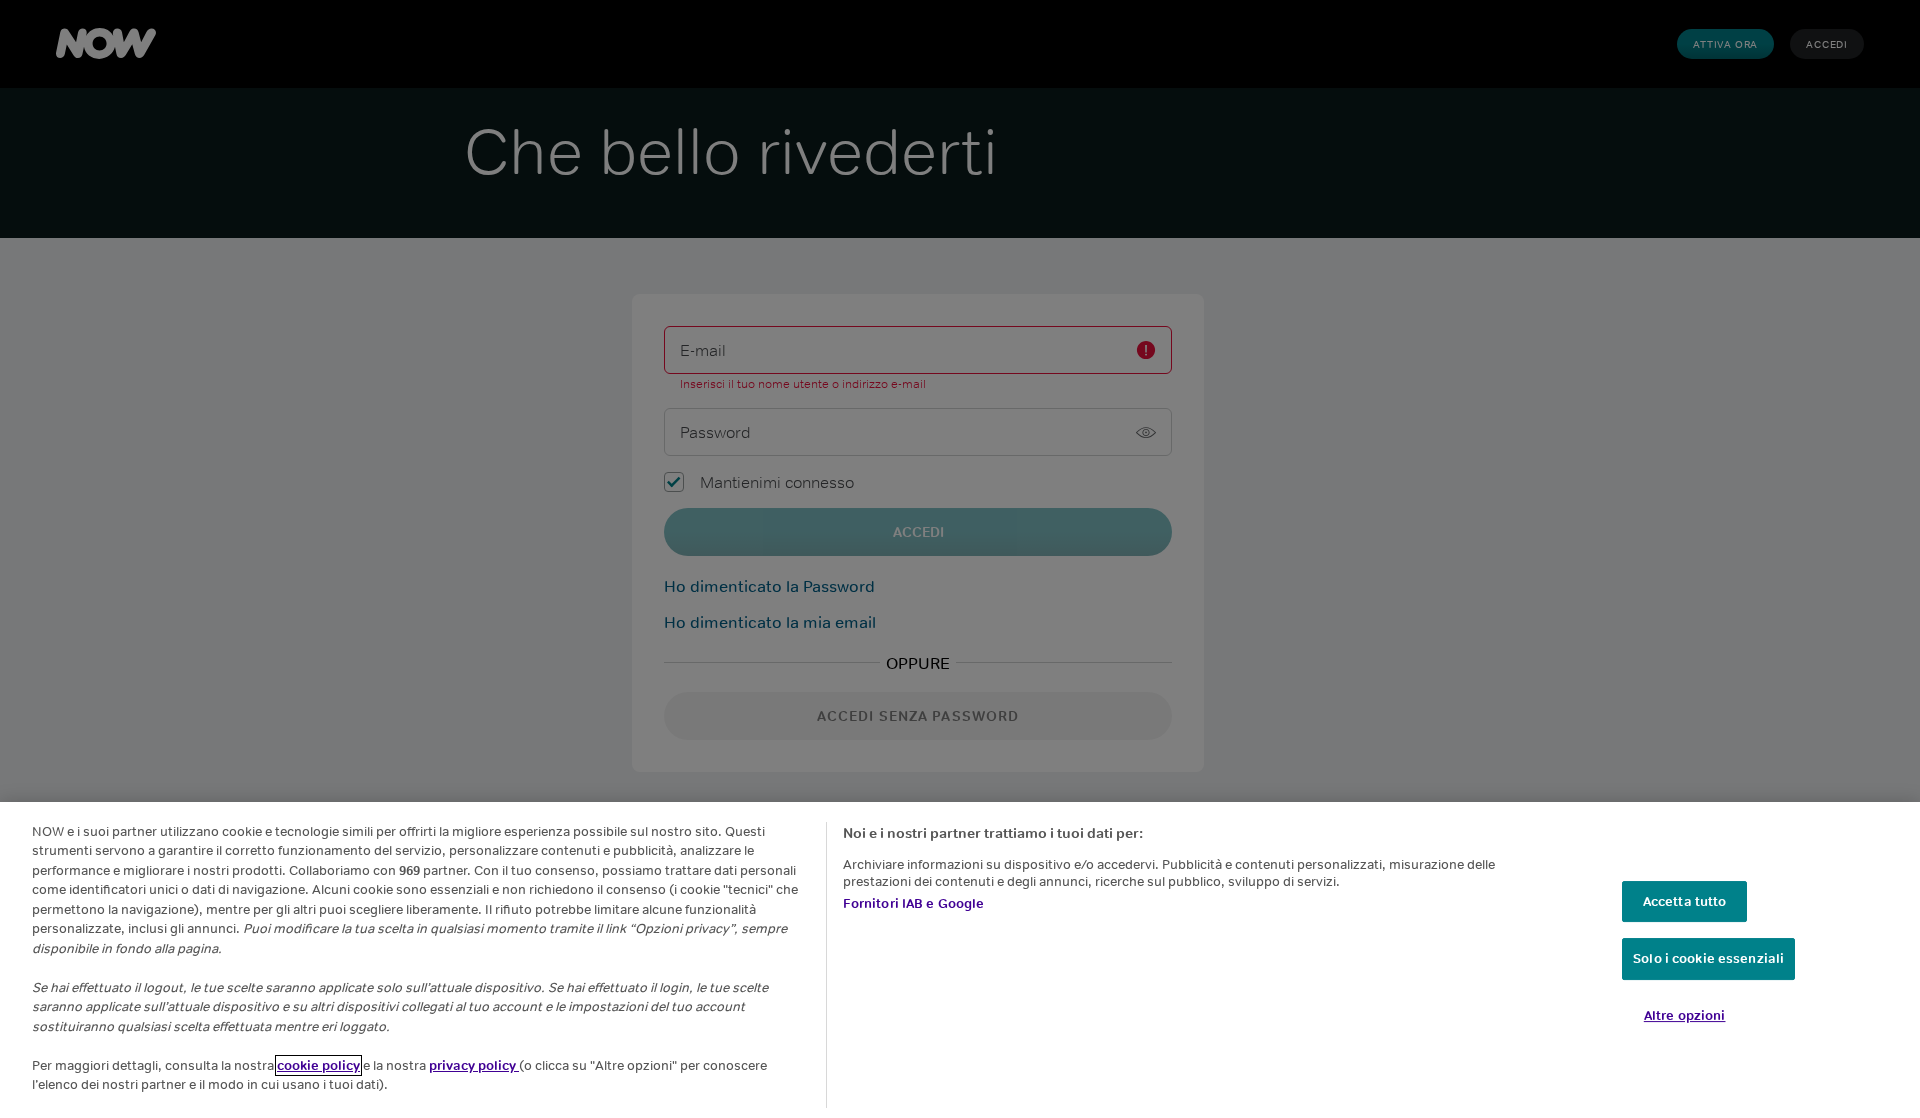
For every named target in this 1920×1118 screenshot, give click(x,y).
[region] (960, 960)
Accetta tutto (1685, 901)
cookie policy (318, 1065)
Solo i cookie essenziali (1708, 959)
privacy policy (474, 1065)
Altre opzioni (1685, 1015)
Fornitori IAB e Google (914, 903)
